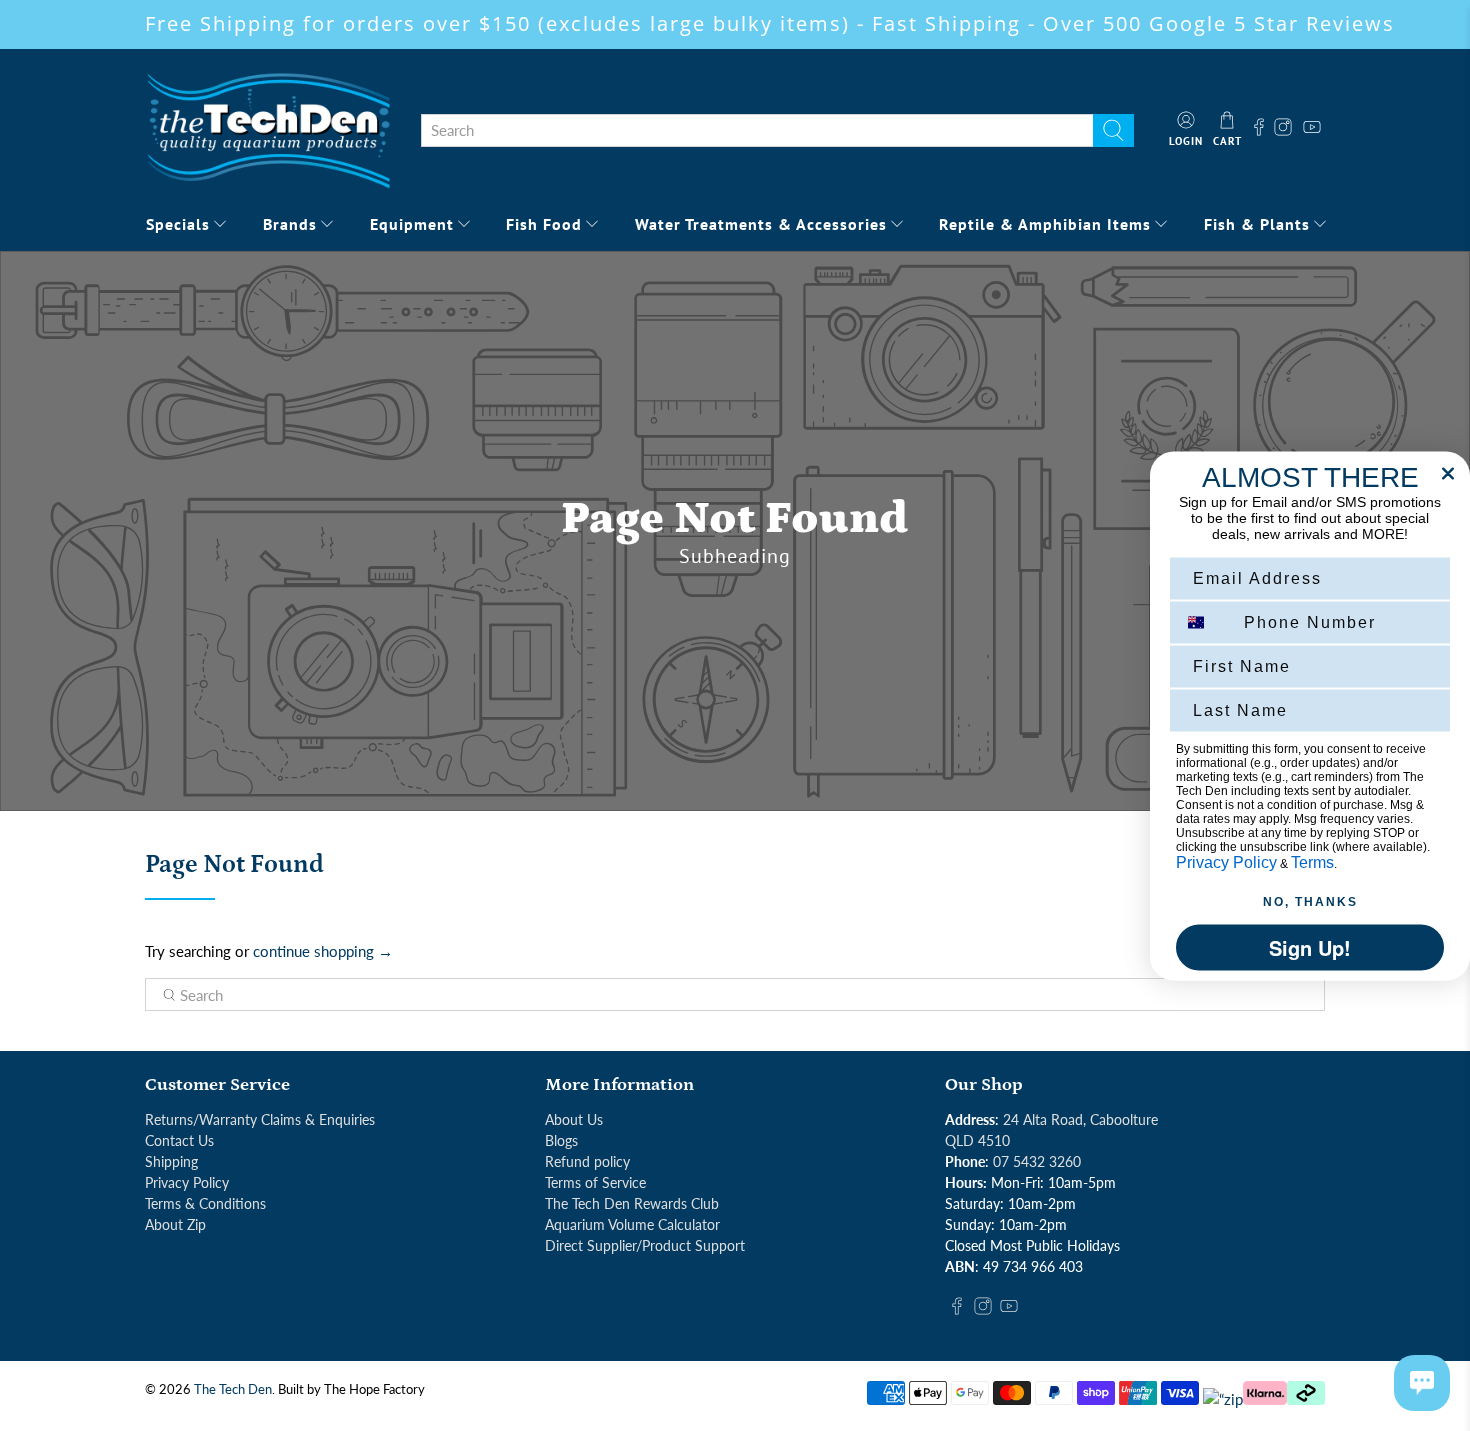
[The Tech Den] (268, 130)
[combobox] (757, 131)
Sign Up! (1310, 946)
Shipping (171, 1161)
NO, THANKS (1310, 901)
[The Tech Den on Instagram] (1285, 130)
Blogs (561, 1140)
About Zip (175, 1224)
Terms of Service (595, 1182)
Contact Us (179, 1140)
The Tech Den (233, 1389)
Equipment (412, 224)
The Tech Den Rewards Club (632, 1203)
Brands (290, 224)
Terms (1312, 861)
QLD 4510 (977, 1140)
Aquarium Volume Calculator (632, 1224)
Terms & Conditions (205, 1203)
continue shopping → (323, 951)
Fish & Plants (1257, 224)
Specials (178, 224)
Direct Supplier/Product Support (645, 1245)
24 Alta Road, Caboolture (1080, 1119)
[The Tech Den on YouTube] (1312, 130)
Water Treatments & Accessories (761, 224)
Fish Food (544, 224)
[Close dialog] (1448, 473)
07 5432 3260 (1037, 1161)
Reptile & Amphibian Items (1045, 224)
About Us (574, 1119)
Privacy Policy (187, 1182)
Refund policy (587, 1161)
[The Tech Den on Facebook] (1259, 130)
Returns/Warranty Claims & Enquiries (260, 1119)
